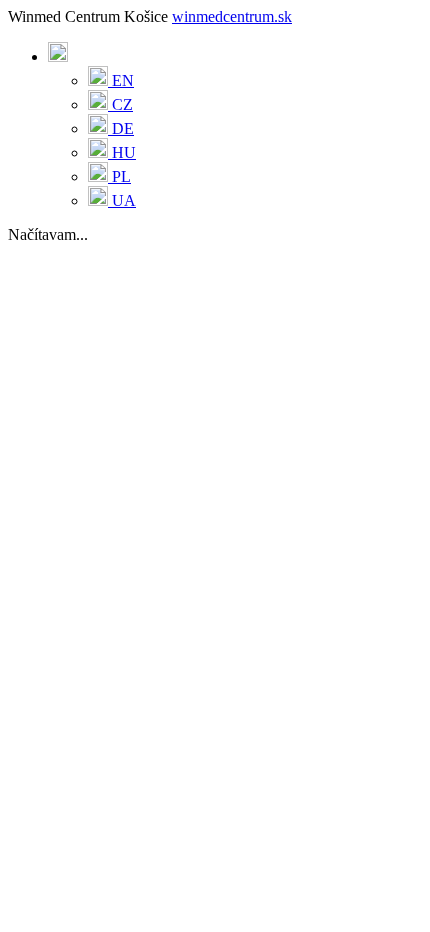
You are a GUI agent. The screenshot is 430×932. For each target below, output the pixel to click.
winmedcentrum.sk (232, 16)
